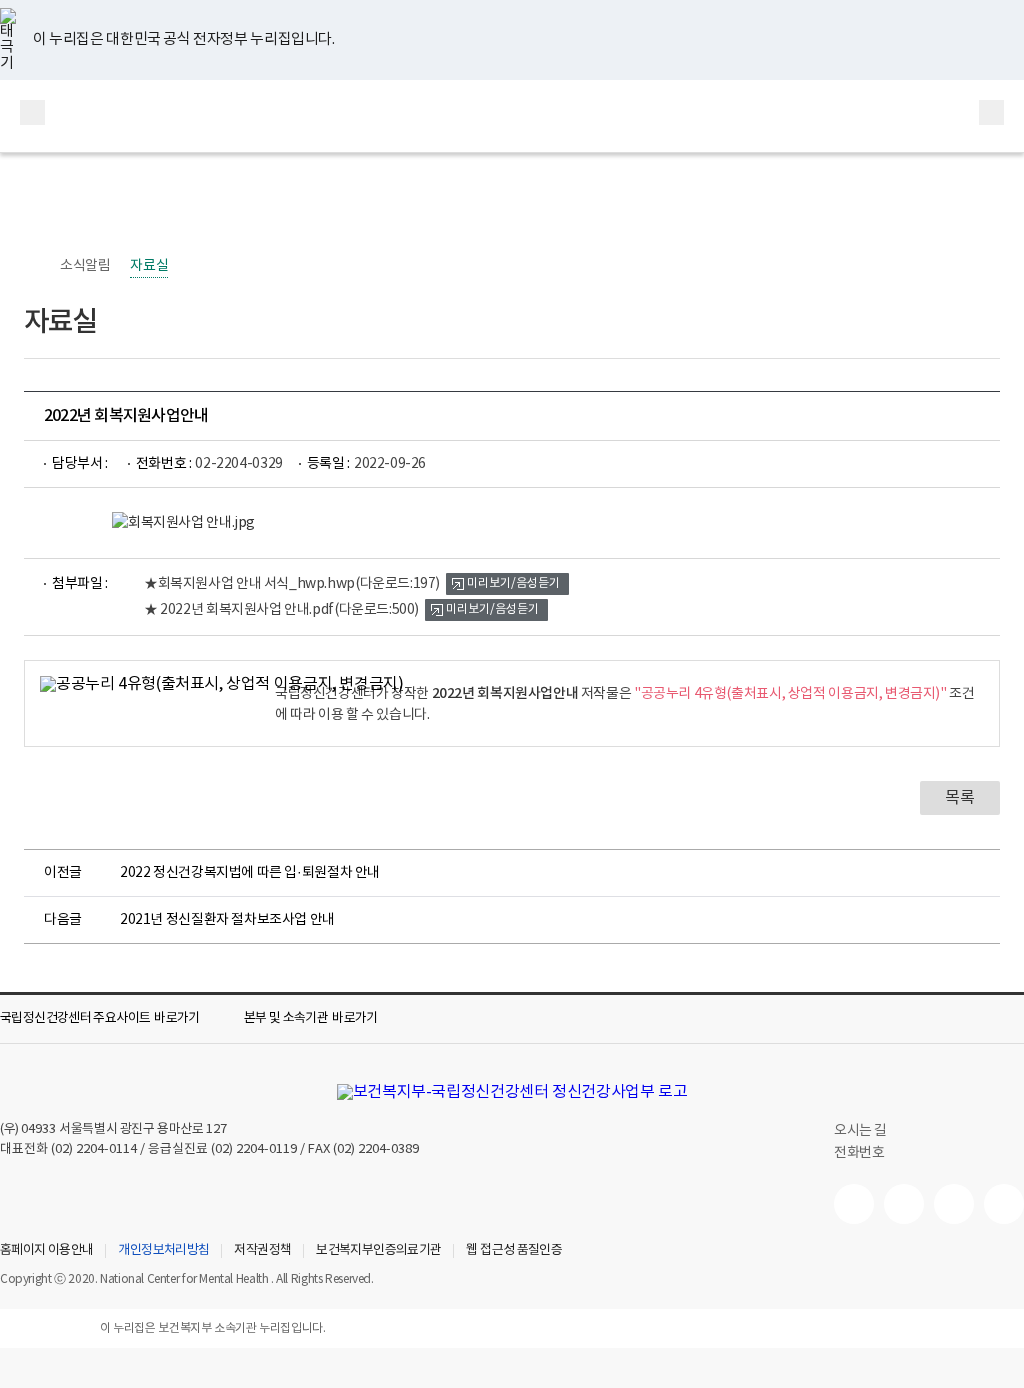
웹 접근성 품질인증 (514, 1251)
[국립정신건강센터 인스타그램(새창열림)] (954, 1204)
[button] (114, 1019)
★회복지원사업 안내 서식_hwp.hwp (292, 584)
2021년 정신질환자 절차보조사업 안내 (227, 920)
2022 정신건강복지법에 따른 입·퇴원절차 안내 (250, 873)
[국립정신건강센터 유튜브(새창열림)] (854, 1204)
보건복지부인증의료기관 (378, 1251)
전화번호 (859, 1153)
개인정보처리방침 (163, 1251)
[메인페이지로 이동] (512, 116)
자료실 (149, 266)
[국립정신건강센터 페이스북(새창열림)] (904, 1204)
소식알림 (85, 266)
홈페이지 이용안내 (46, 1251)
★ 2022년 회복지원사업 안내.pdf (281, 610)
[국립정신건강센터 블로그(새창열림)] (1004, 1204)
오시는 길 (862, 1131)
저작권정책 (262, 1251)
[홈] (34, 266)
